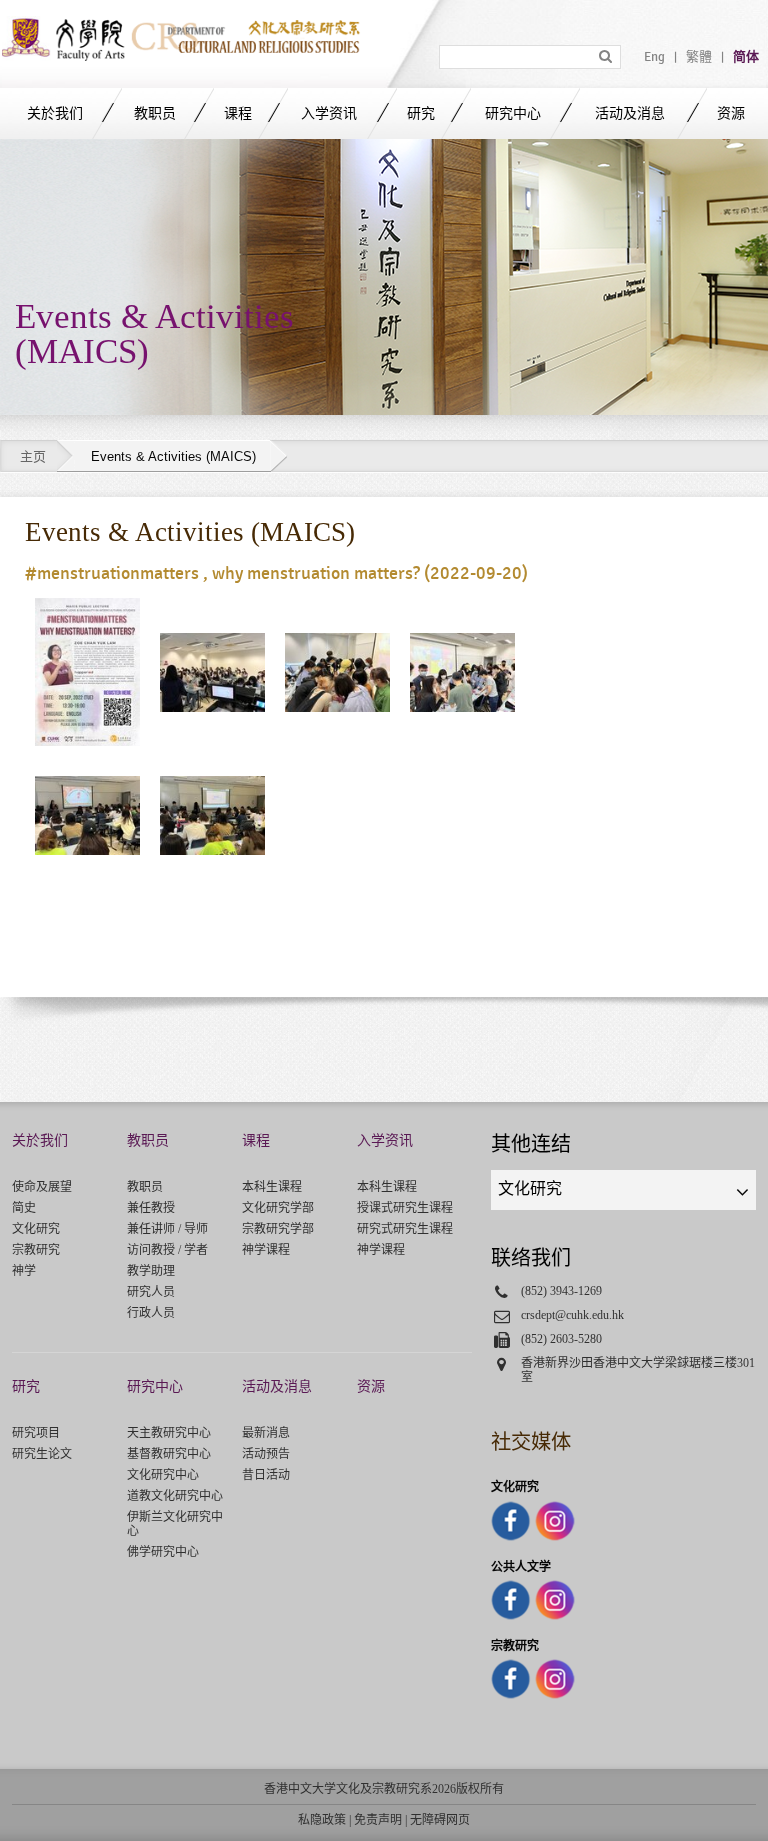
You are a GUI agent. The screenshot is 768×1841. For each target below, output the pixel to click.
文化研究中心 (163, 1475)
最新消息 (266, 1433)
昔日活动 (266, 1475)
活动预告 (266, 1454)
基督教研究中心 (169, 1454)
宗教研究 (36, 1250)
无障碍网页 (440, 1820)
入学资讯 (329, 113)
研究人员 (151, 1292)
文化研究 (36, 1229)
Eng (654, 57)
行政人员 (151, 1313)
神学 (24, 1271)
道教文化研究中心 (175, 1496)
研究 (421, 113)
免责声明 (378, 1820)
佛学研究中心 (163, 1552)
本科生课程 (272, 1187)
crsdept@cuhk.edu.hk (572, 1315)
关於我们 (55, 113)
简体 (746, 57)
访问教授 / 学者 (167, 1250)
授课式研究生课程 (405, 1208)
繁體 (699, 57)
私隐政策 (322, 1820)
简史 (24, 1208)
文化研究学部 (278, 1208)
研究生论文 (42, 1454)
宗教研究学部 (278, 1229)
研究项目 (36, 1433)
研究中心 (513, 113)
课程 (238, 113)
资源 (731, 113)
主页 (33, 456)
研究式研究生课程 (405, 1229)
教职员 (155, 113)
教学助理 (151, 1271)
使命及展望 (42, 1187)
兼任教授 (151, 1208)
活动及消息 (630, 113)
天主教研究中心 (169, 1433)
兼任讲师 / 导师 (167, 1229)
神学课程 (266, 1250)
